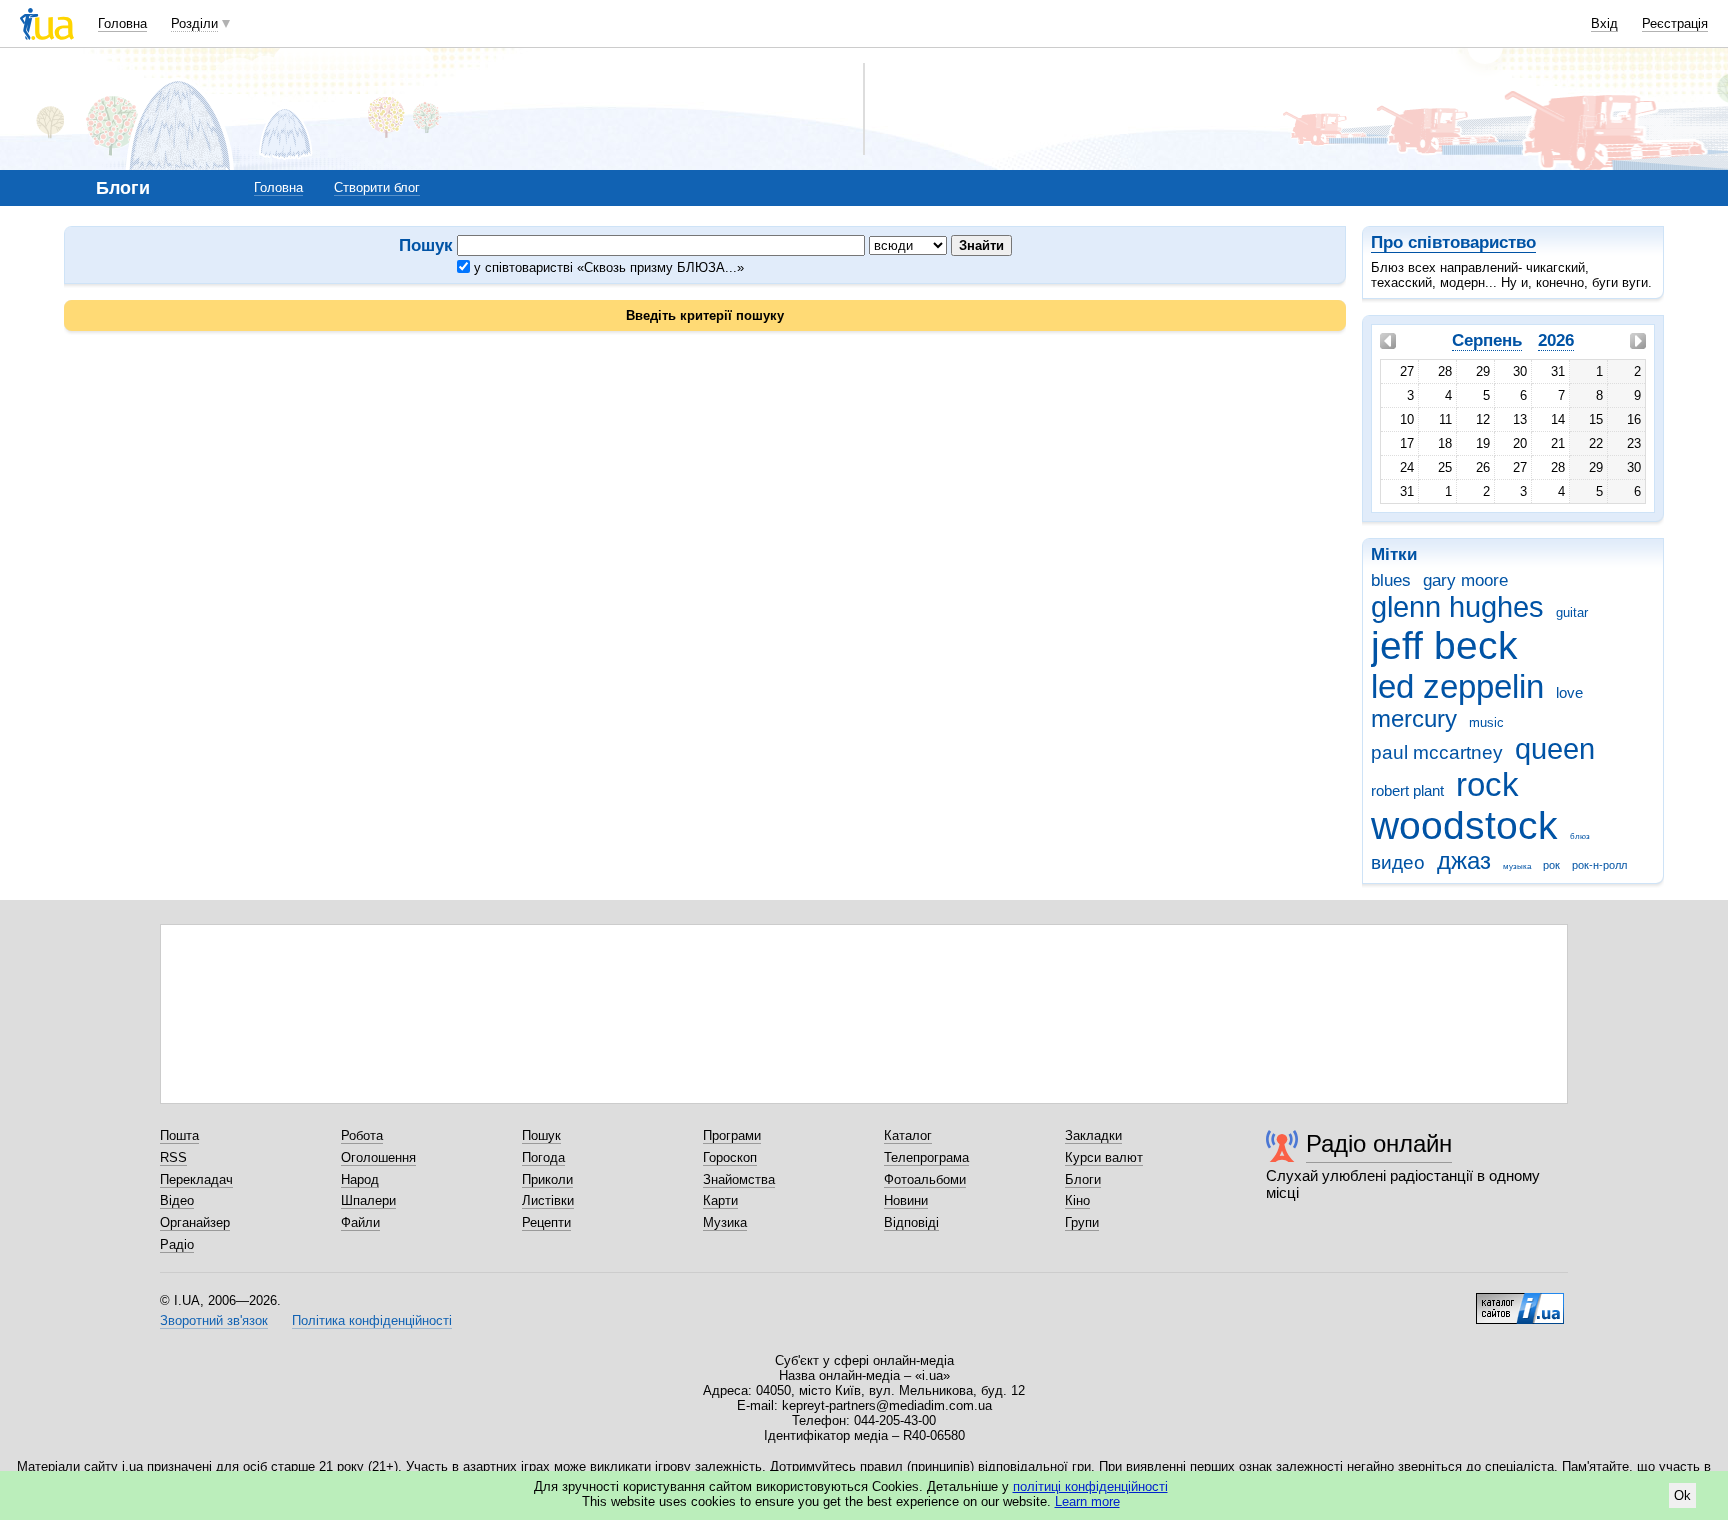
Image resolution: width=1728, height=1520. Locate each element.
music (1486, 722)
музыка (1517, 866)
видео (1398, 862)
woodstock (1464, 825)
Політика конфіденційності (372, 1320)
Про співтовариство (1453, 242)
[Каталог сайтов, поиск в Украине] (1520, 1301)
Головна (122, 23)
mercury (1414, 719)
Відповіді (911, 1222)
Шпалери (368, 1200)
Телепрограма (926, 1157)
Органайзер (195, 1222)
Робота (362, 1135)
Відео (177, 1200)
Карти (720, 1200)
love (1569, 692)
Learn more (1087, 1501)
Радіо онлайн (1379, 1143)
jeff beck (1444, 645)
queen (1555, 749)
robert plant (1407, 790)
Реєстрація (1675, 23)
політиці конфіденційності (1090, 1486)
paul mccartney (1437, 752)
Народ (360, 1179)
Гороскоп (730, 1157)
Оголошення (378, 1157)
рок (1551, 865)
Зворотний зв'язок (214, 1320)
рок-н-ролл (1599, 865)
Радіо (177, 1244)
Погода (543, 1157)
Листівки (548, 1200)
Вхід (1604, 23)
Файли (360, 1222)
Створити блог (377, 187)
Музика (725, 1222)
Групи (1082, 1222)
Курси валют (1104, 1157)
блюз (1580, 836)
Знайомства (739, 1179)
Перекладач (196, 1179)
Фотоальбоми (925, 1179)
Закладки (1093, 1135)
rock (1487, 784)
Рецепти (546, 1222)
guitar (1572, 612)
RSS (173, 1157)
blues (1391, 580)
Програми (732, 1135)
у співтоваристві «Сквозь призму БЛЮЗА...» (607, 267)
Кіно (1077, 1200)
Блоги (1083, 1179)
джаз (1464, 861)
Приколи (547, 1179)
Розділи (194, 23)
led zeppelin (1457, 686)
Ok (1682, 1495)
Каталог (908, 1135)
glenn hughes (1457, 607)
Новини (906, 1200)
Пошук (541, 1135)
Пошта (179, 1135)
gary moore (1465, 580)
